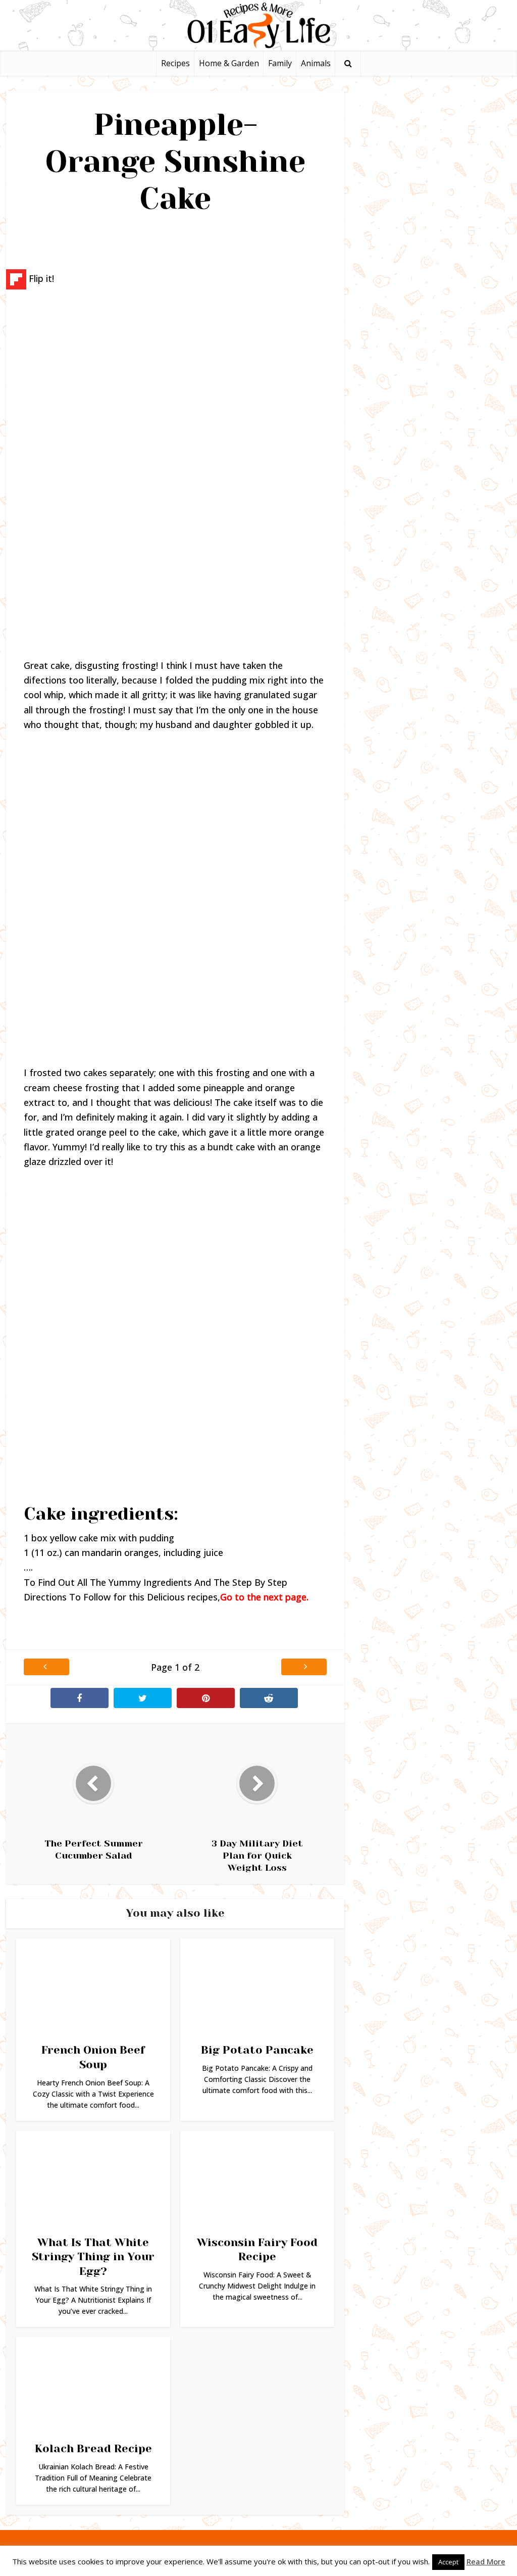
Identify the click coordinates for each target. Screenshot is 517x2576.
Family (280, 63)
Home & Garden (229, 63)
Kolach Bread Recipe (93, 2448)
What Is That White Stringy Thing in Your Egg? (93, 2257)
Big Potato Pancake (257, 2050)
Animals (316, 63)
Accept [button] (448, 2562)
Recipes (175, 63)
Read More (486, 2561)
